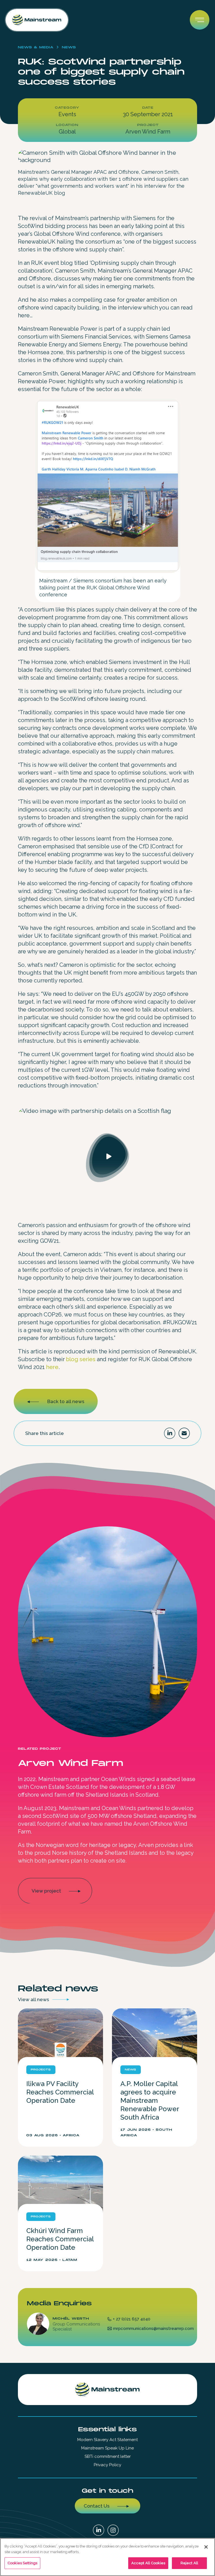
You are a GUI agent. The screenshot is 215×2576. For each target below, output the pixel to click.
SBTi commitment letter (108, 2456)
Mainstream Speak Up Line (107, 2448)
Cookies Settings (22, 2563)
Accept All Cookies (148, 2563)
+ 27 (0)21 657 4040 (132, 2319)
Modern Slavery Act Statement (107, 2440)
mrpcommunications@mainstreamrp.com (153, 2329)
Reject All (189, 2563)
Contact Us (97, 2506)
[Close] (206, 2547)
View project (46, 1891)
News (69, 47)
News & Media (36, 47)
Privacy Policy (107, 2465)
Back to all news (66, 1401)
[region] (107, 2557)
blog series (81, 1359)
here (52, 1367)
